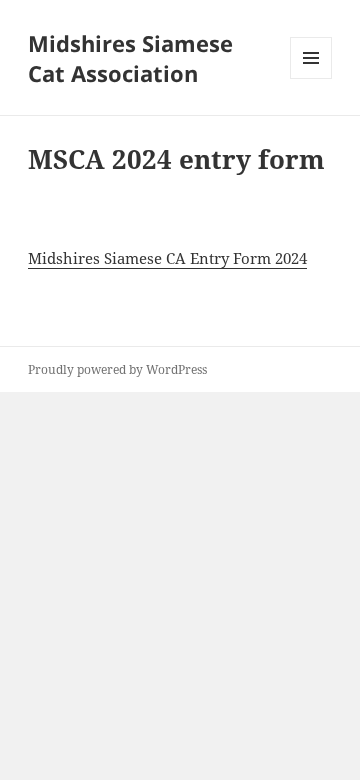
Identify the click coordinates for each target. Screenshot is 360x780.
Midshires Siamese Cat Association (130, 58)
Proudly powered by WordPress (117, 369)
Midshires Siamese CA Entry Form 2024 (167, 258)
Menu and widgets (311, 78)
